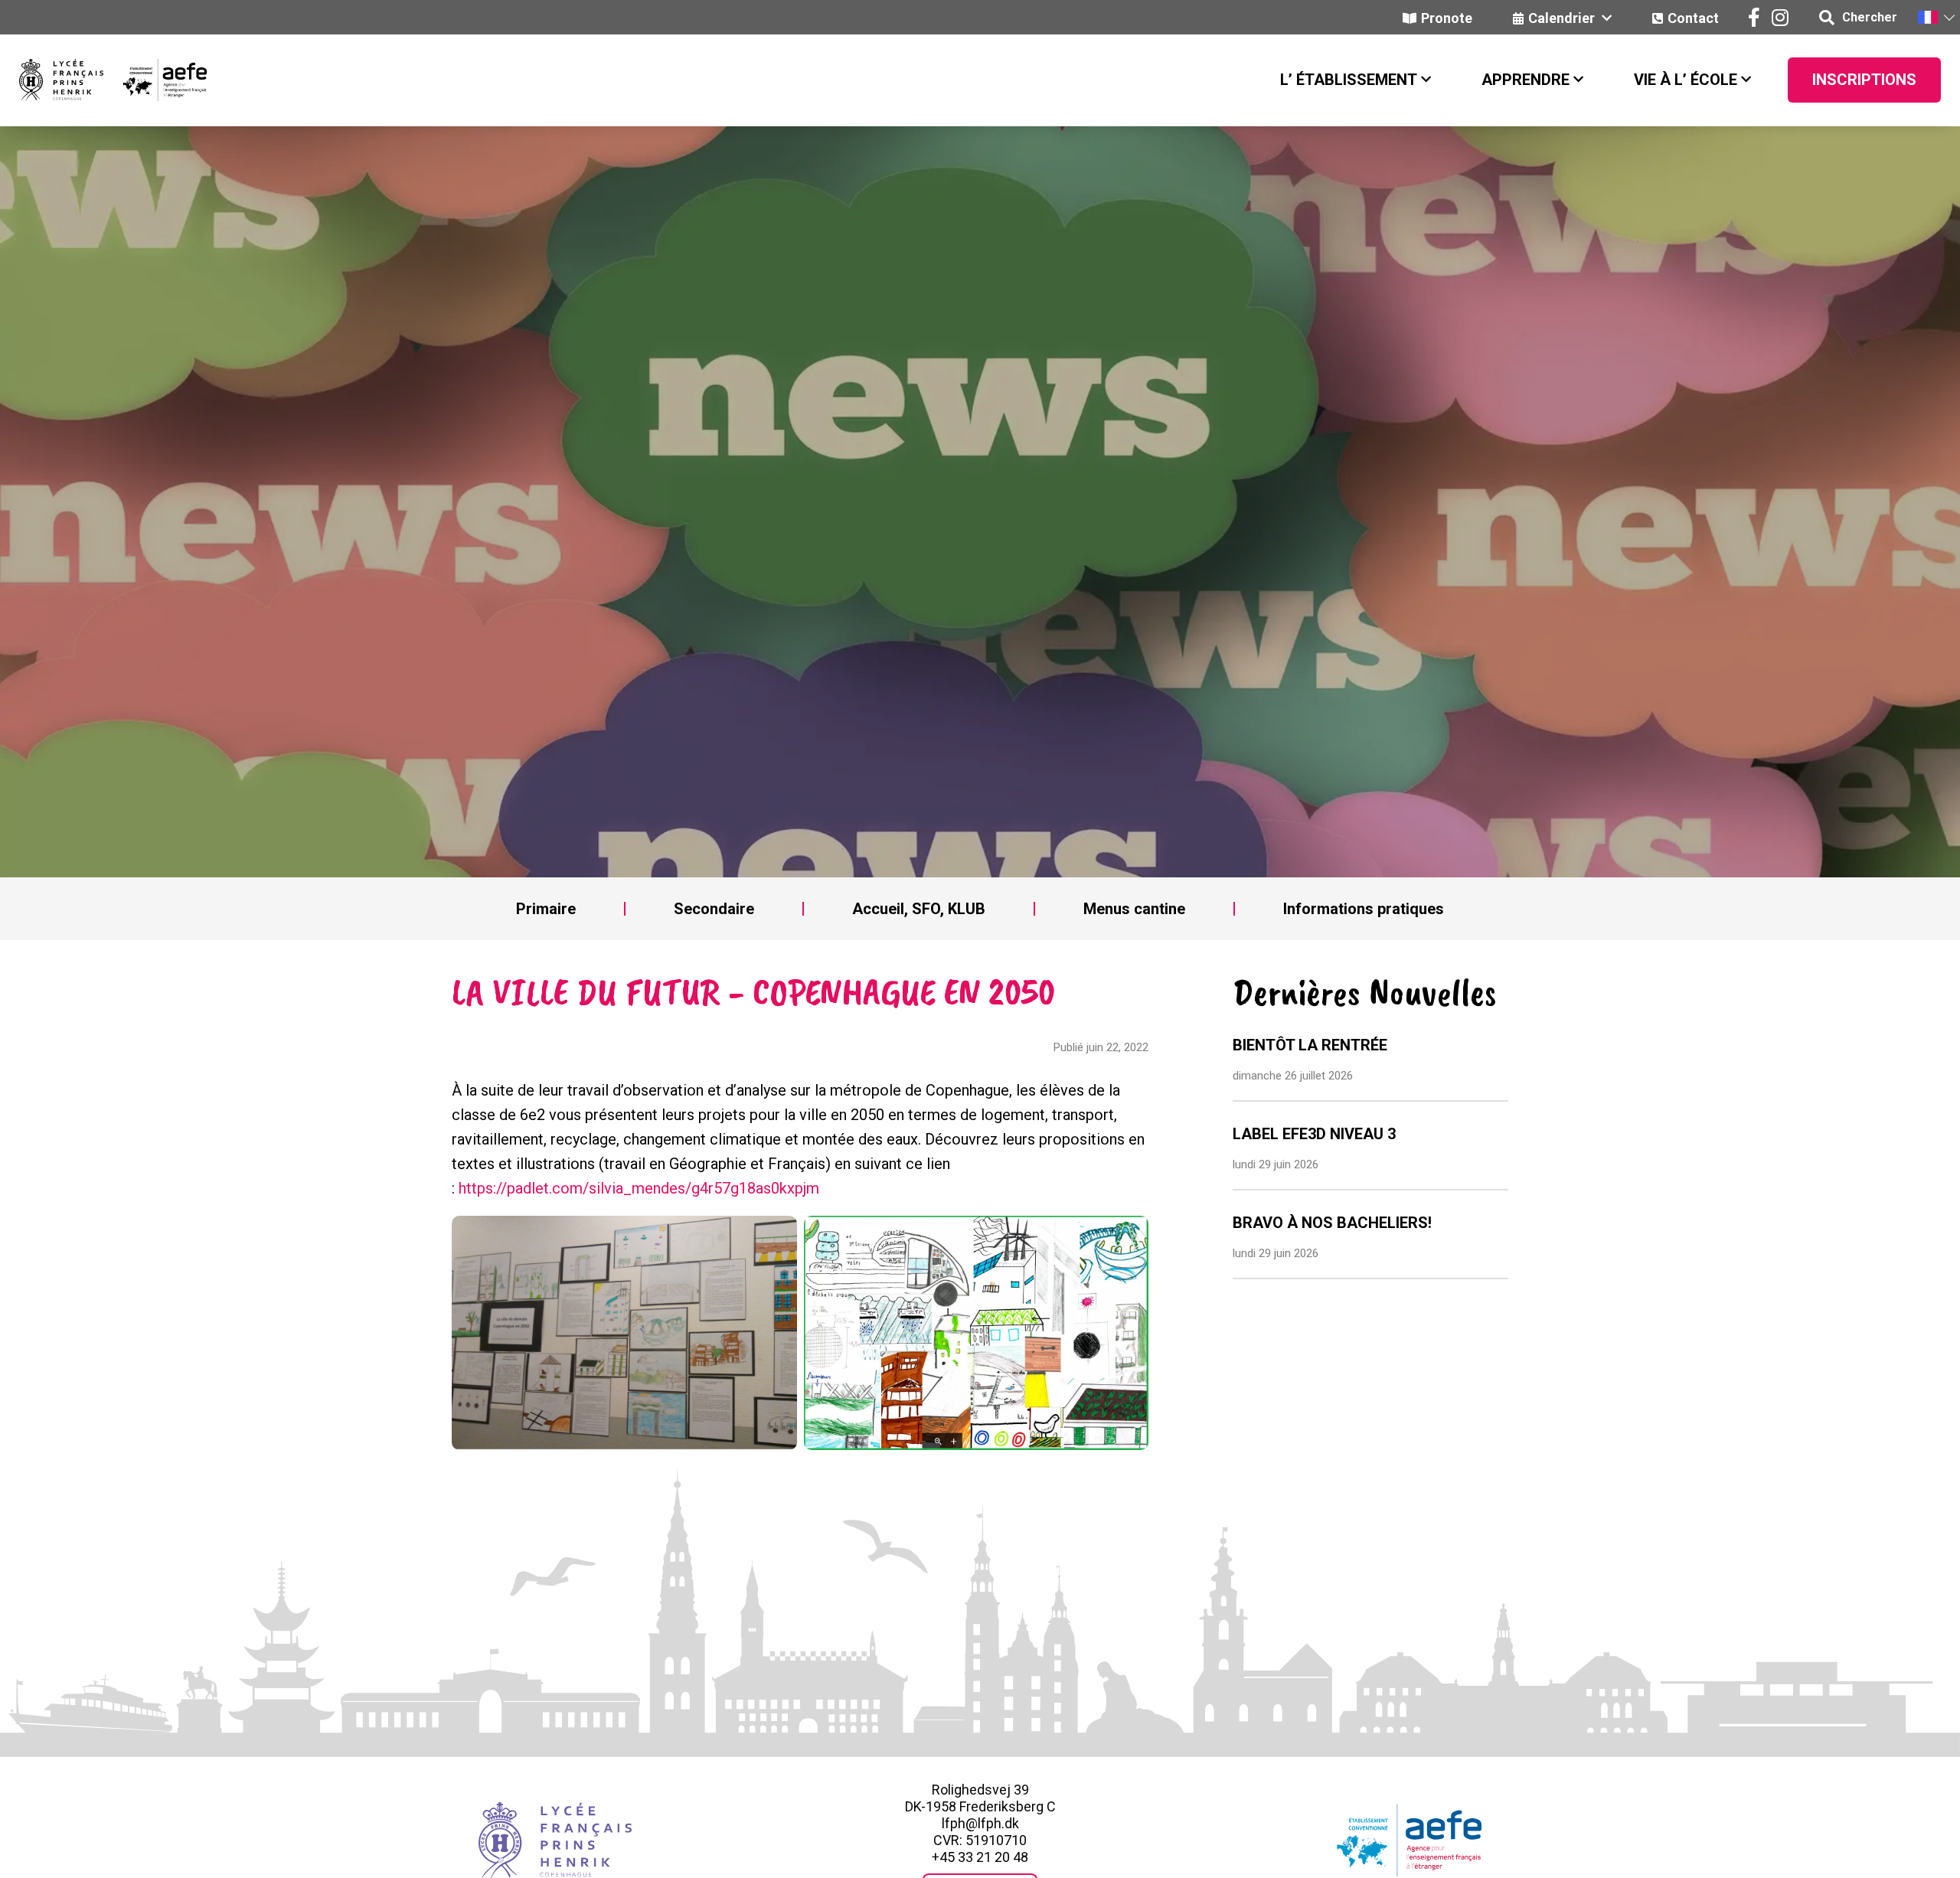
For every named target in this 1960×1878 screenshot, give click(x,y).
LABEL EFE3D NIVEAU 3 (1314, 1134)
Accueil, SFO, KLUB (919, 909)
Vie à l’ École (1686, 80)
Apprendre (1526, 80)
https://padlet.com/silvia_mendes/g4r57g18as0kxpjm (639, 1188)
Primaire (546, 909)
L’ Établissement (1349, 80)
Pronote (1447, 18)
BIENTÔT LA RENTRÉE (1310, 1045)
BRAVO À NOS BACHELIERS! (1332, 1223)
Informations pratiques (1364, 909)
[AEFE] (155, 80)
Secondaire (714, 909)
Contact (1693, 18)
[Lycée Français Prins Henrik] (61, 80)
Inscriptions (1864, 80)
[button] (1935, 17)
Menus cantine (1134, 909)
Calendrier (1563, 18)
